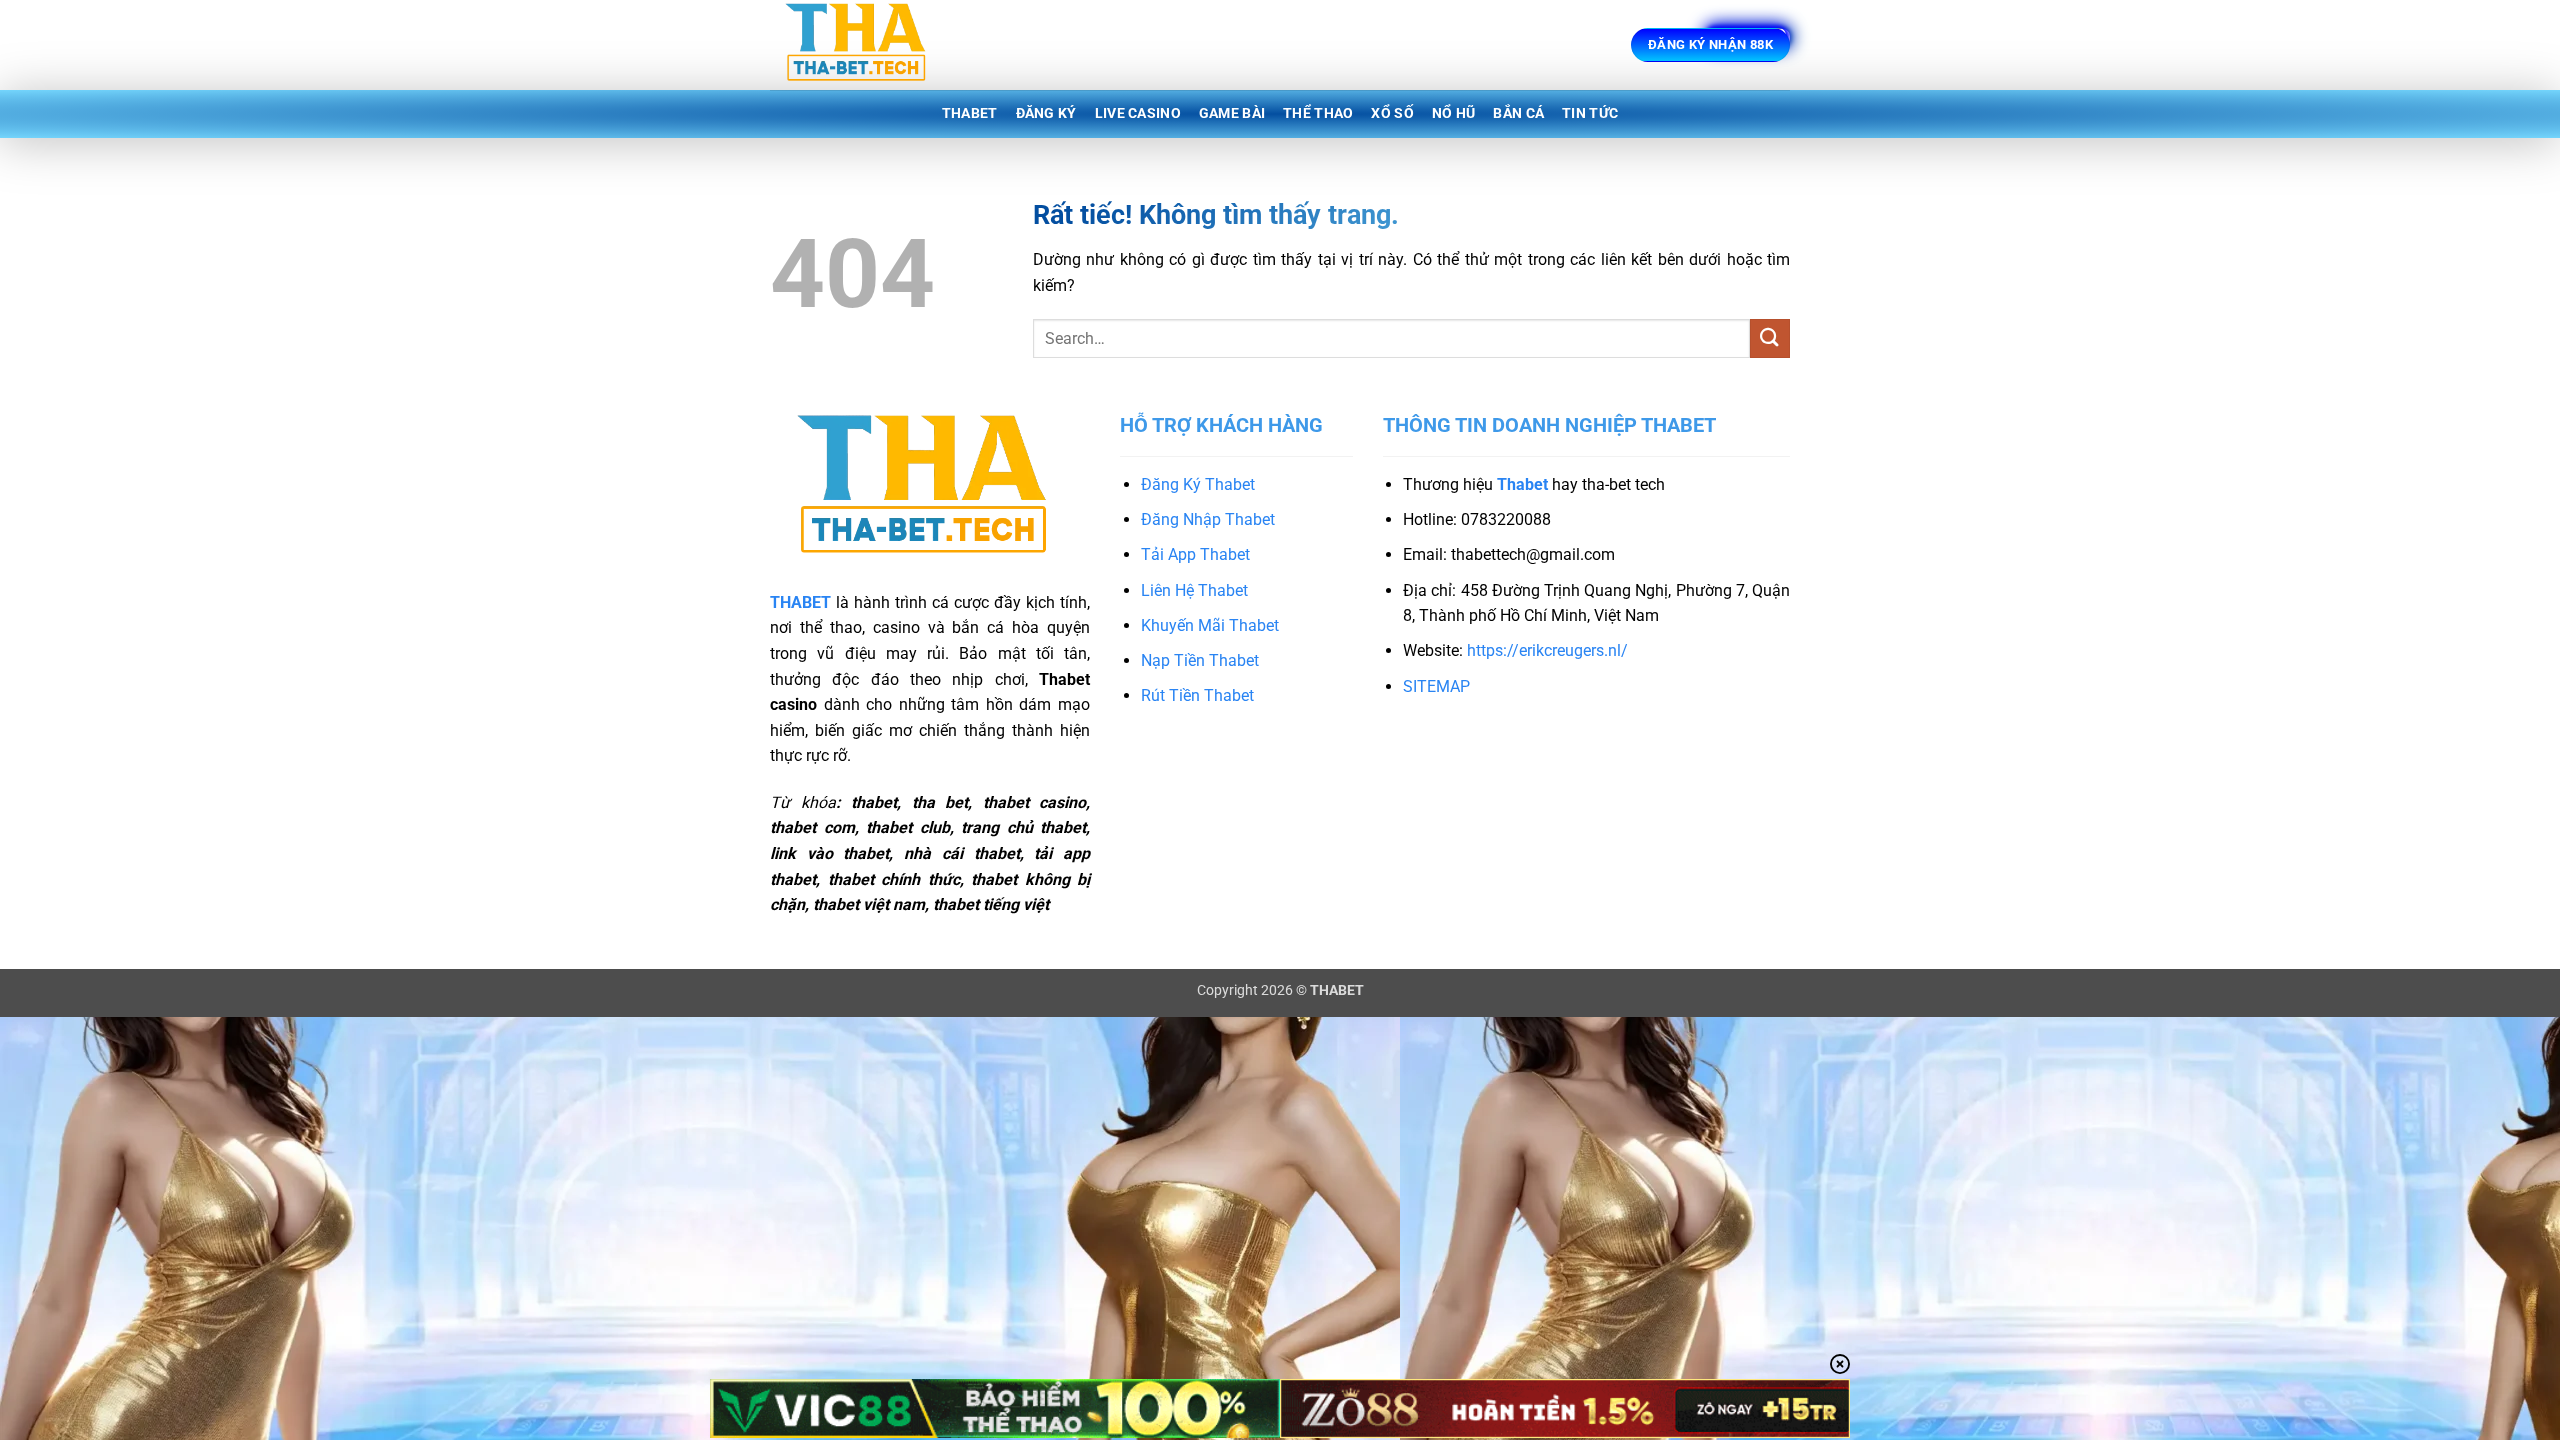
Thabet (970, 113)
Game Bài (1232, 113)
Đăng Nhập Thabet (1208, 519)
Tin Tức (1590, 113)
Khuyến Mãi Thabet (1210, 625)
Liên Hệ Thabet (1194, 590)
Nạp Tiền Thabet (1200, 660)
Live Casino (1138, 113)
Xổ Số (1392, 113)
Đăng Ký (1046, 113)
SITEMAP (1436, 686)
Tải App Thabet (1195, 554)
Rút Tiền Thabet (1197, 695)
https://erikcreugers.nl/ (1547, 650)
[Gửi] (1770, 338)
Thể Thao (1318, 113)
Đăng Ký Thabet (1198, 484)
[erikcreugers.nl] (870, 45)
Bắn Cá (1518, 113)
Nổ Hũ (1453, 113)
